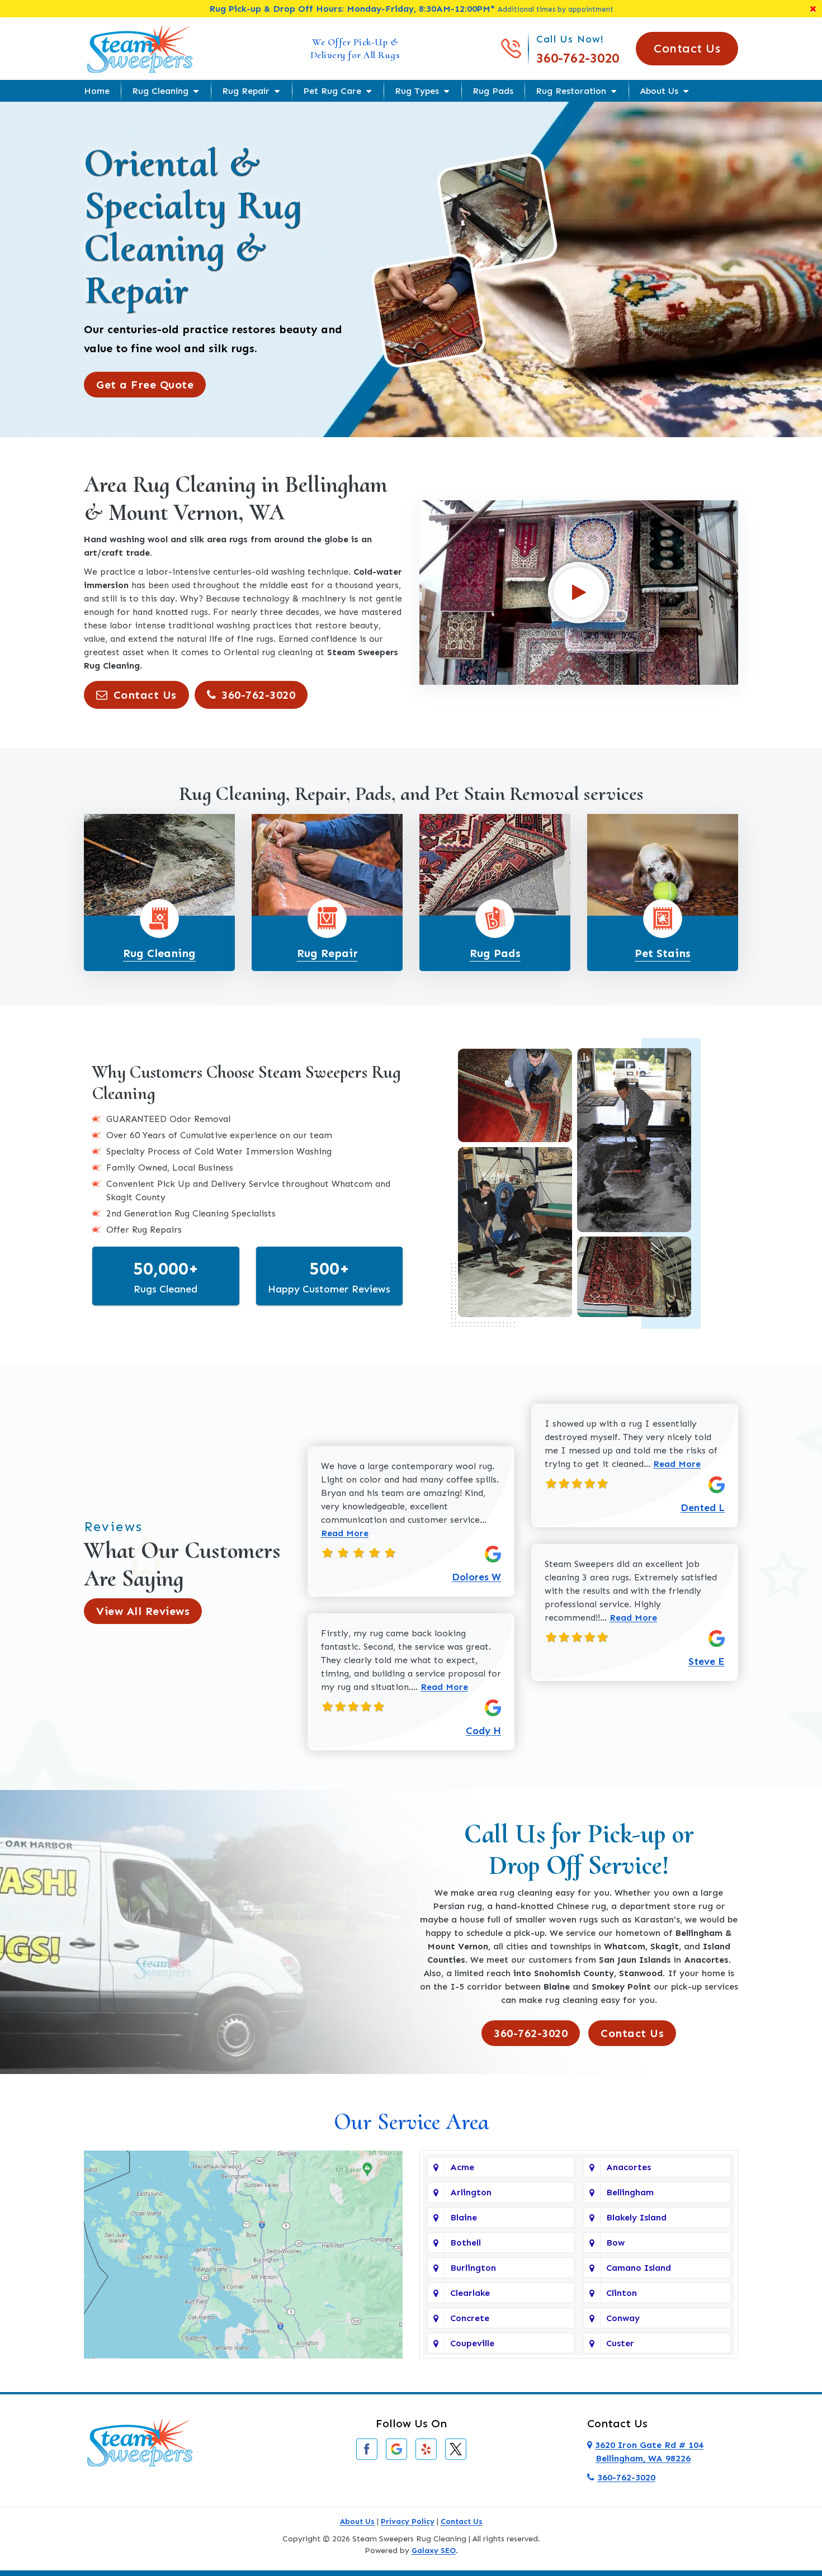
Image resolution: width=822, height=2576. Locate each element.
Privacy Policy (408, 2521)
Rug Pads (493, 91)
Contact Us (687, 48)
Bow (615, 2243)
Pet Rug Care (332, 91)
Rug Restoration (571, 91)
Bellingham (630, 2192)
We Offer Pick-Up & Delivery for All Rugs (355, 48)
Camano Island (639, 2268)
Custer (620, 2343)
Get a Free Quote (145, 385)
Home (97, 91)
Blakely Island (636, 2217)
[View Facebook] (367, 2448)
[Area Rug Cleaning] (579, 593)
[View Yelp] (426, 2448)
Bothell (466, 2243)
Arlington (471, 2192)
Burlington (473, 2268)
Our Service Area (411, 2122)
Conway (623, 2318)
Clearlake (470, 2293)
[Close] (813, 9)
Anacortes (629, 2167)
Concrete (470, 2318)
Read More (345, 1533)
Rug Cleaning (160, 91)
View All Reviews (143, 1611)
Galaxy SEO (434, 2551)
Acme (462, 2167)
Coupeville (472, 2343)
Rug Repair (246, 91)
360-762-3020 (578, 58)
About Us (659, 91)
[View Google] (396, 2448)
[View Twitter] (456, 2448)
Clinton (622, 2293)
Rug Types (417, 91)
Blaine (464, 2217)
